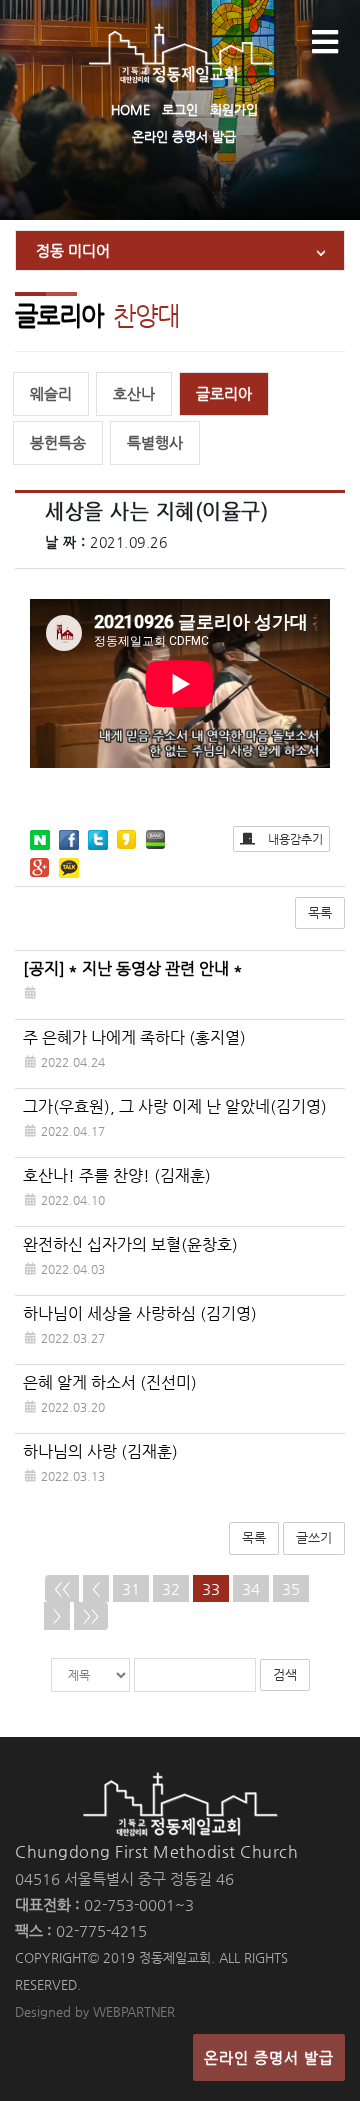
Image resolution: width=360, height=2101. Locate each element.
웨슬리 (51, 393)
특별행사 (155, 442)
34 (251, 1588)
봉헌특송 (58, 442)
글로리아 (224, 393)
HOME (130, 109)
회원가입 (234, 109)
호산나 (134, 393)
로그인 (180, 109)
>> (91, 1615)
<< (62, 1588)
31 (131, 1588)
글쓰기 (314, 1537)
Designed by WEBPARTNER (95, 2011)
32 (171, 1588)
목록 (320, 912)
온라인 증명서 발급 (184, 136)
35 (291, 1588)
